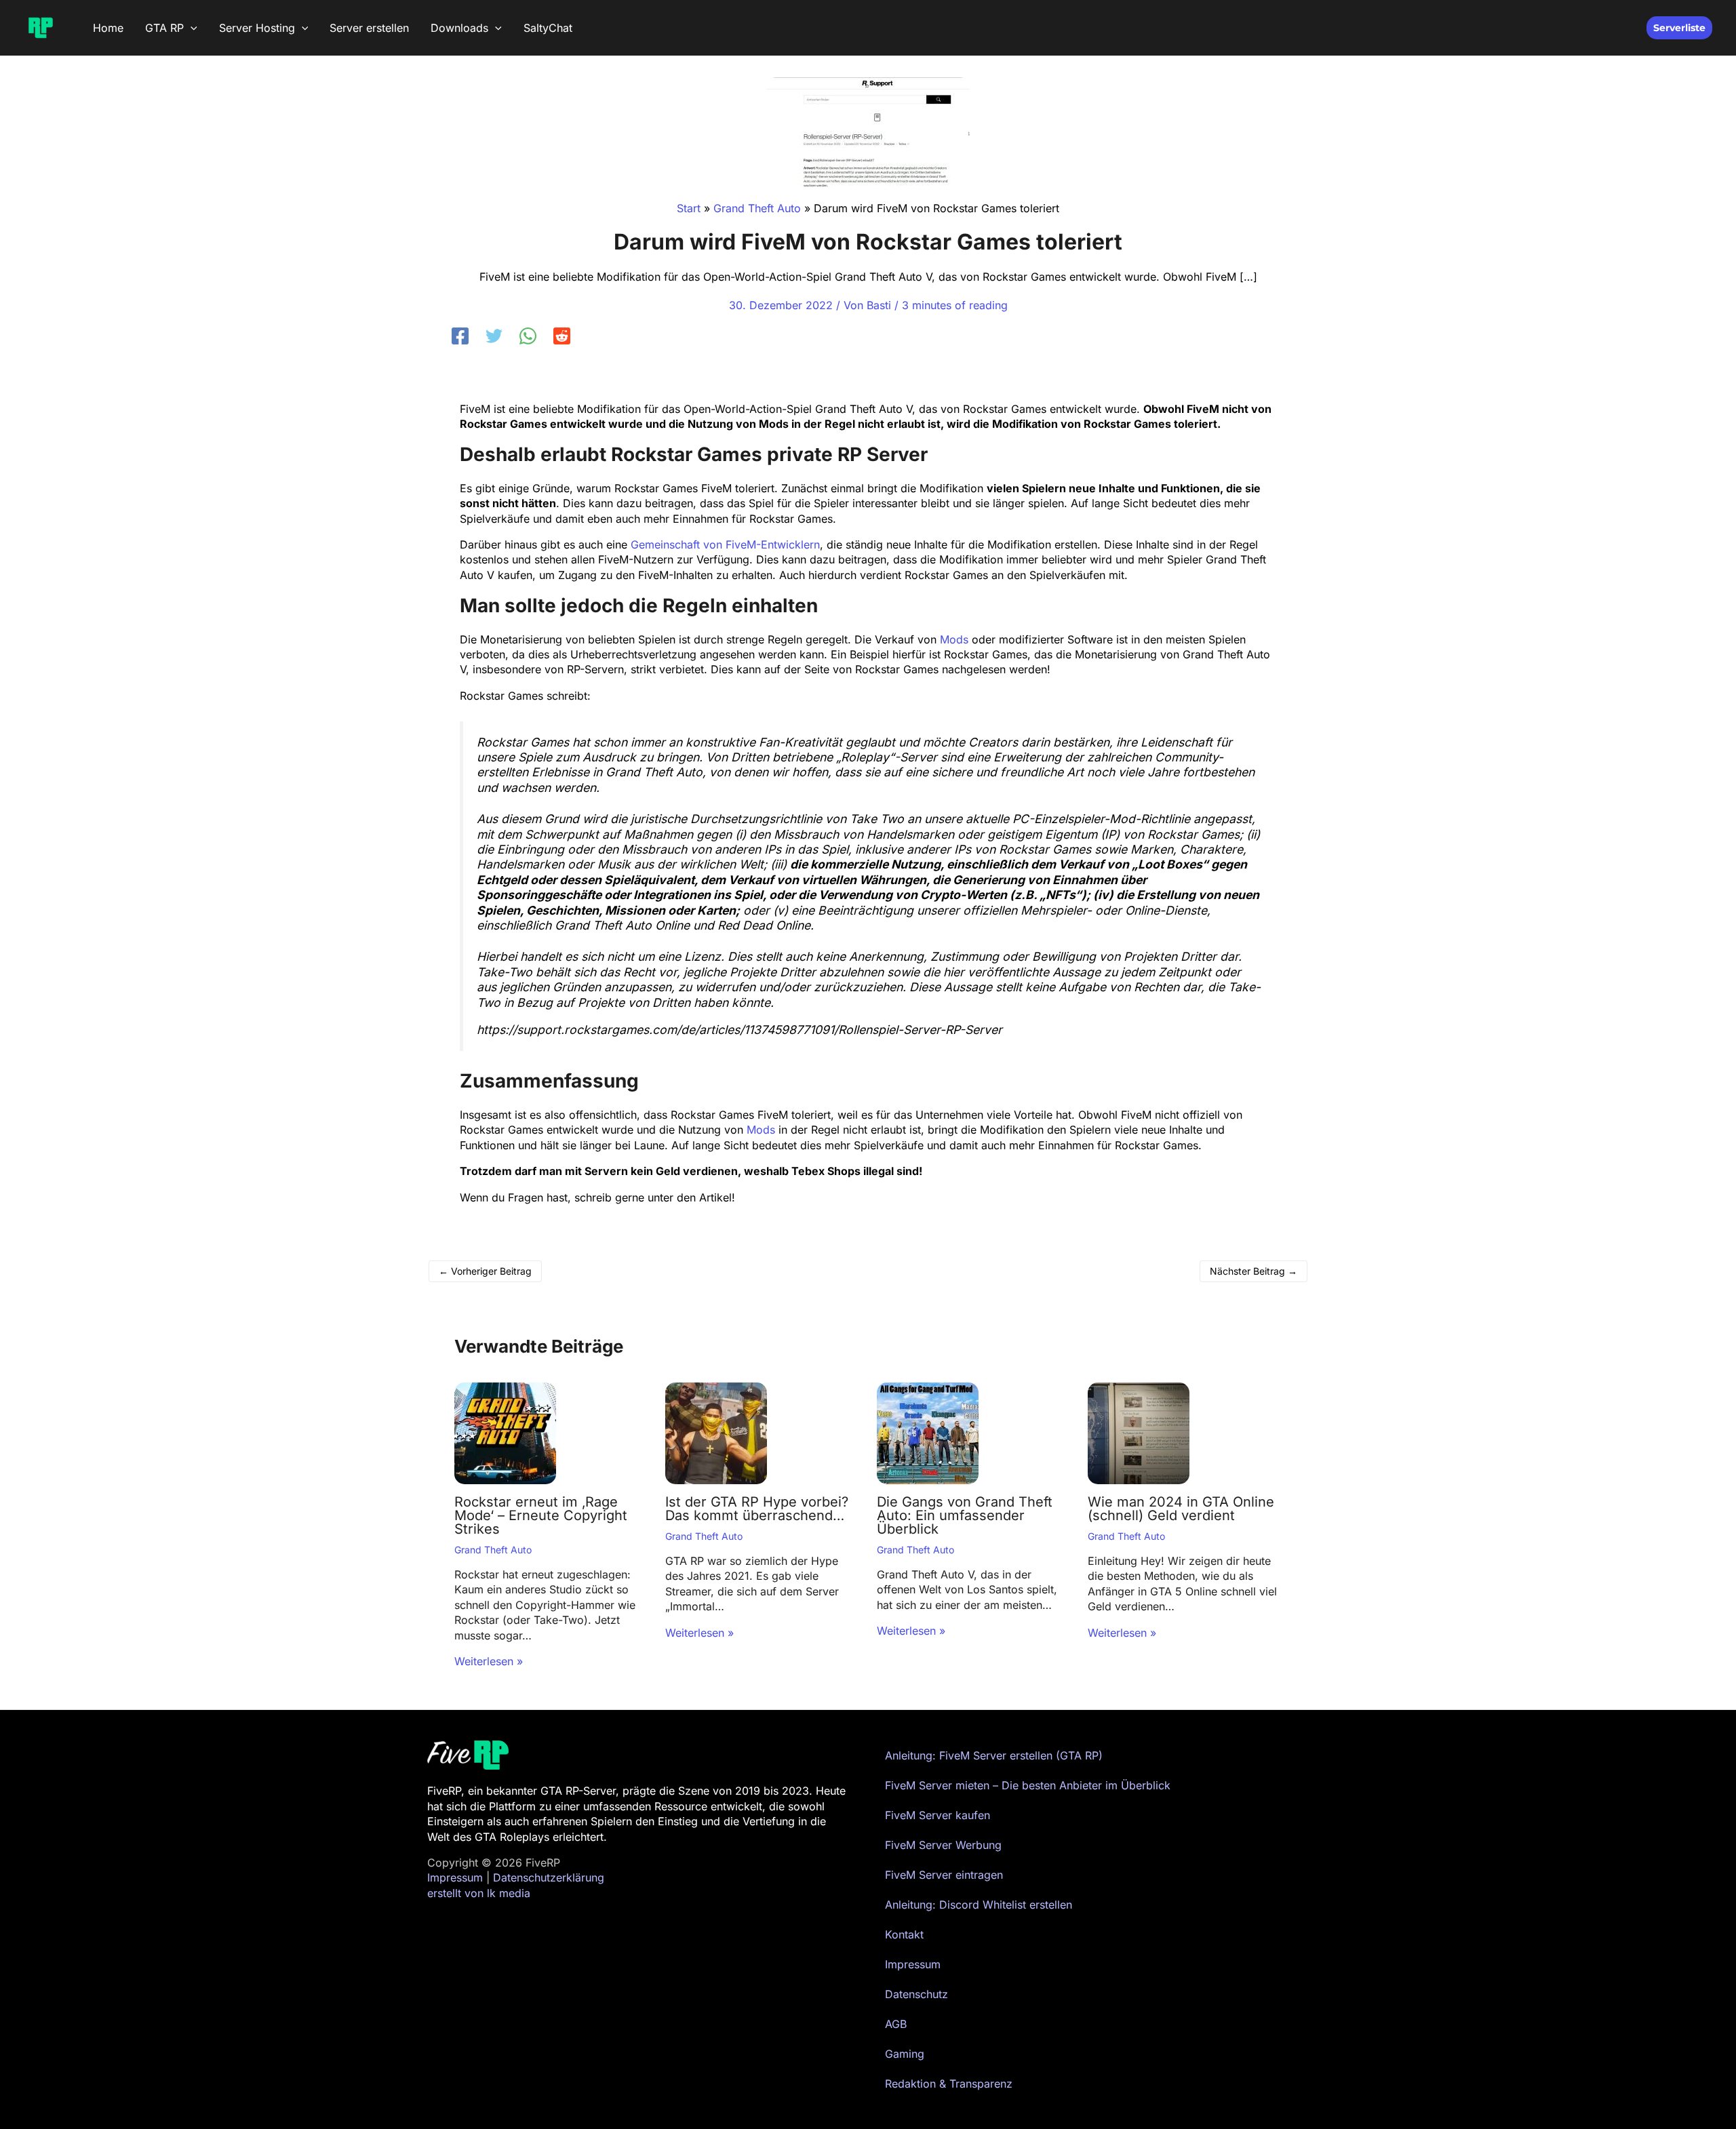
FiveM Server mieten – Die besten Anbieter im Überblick (1028, 1785)
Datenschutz (916, 1994)
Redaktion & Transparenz (949, 2084)
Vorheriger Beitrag (485, 1271)
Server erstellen (369, 28)
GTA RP (164, 28)
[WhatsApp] (528, 336)
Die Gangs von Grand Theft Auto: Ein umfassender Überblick (965, 1515)
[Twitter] (494, 336)
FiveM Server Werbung (943, 1845)
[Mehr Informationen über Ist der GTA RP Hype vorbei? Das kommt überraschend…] (716, 1432)
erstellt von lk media (479, 1893)
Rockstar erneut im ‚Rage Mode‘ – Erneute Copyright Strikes (541, 1515)
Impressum (455, 1877)
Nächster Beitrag (1254, 1271)
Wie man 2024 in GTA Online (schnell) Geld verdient (1181, 1509)
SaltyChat (548, 28)
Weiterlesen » (489, 1661)
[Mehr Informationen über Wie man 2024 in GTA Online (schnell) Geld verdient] (1139, 1432)
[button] (191, 28)
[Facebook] (460, 336)
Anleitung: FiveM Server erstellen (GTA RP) (994, 1755)
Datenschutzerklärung (549, 1877)
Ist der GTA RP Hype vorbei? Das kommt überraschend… (757, 1509)
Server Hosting (257, 28)
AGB (896, 2024)
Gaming (905, 2054)
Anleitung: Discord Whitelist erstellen (979, 1905)
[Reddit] (562, 336)
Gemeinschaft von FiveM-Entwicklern (725, 544)
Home (108, 28)
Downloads (459, 28)
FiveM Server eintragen (944, 1875)
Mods (954, 639)
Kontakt (904, 1934)
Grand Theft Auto (493, 1550)
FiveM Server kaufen (938, 1815)
